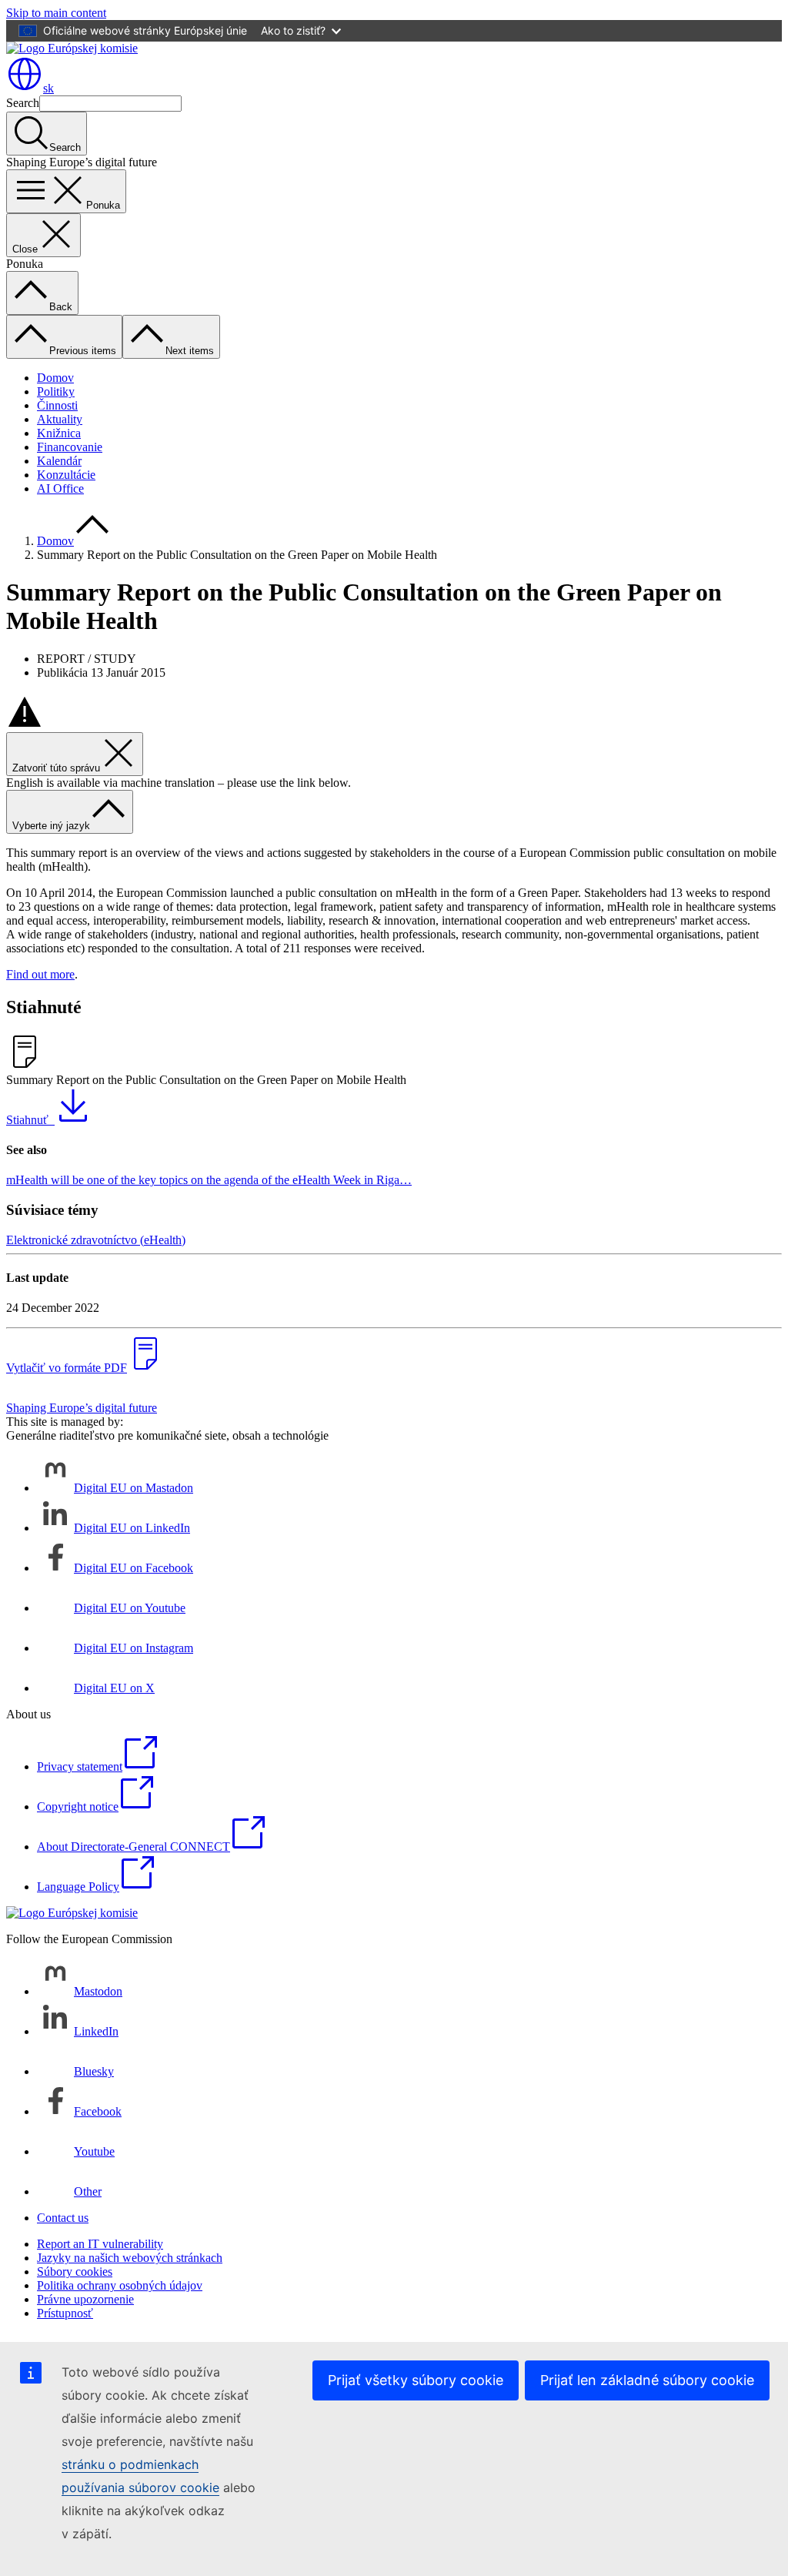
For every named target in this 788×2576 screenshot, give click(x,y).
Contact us (63, 2218)
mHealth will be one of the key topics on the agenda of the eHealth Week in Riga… (209, 1180)
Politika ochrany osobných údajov (120, 2285)
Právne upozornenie (85, 2299)
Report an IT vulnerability (100, 2244)
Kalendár (59, 461)
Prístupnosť (65, 2313)
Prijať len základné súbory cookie (647, 2380)
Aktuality (60, 419)
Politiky (56, 391)
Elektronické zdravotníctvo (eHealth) (96, 1240)
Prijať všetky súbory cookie (416, 2380)
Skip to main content (56, 13)
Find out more (40, 974)
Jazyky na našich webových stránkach (130, 2258)
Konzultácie (66, 475)
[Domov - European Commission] (72, 48)
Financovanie (70, 447)
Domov (55, 378)
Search (23, 103)
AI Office (60, 488)
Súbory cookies (75, 2272)
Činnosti (57, 405)
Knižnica (59, 433)
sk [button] (48, 88)
